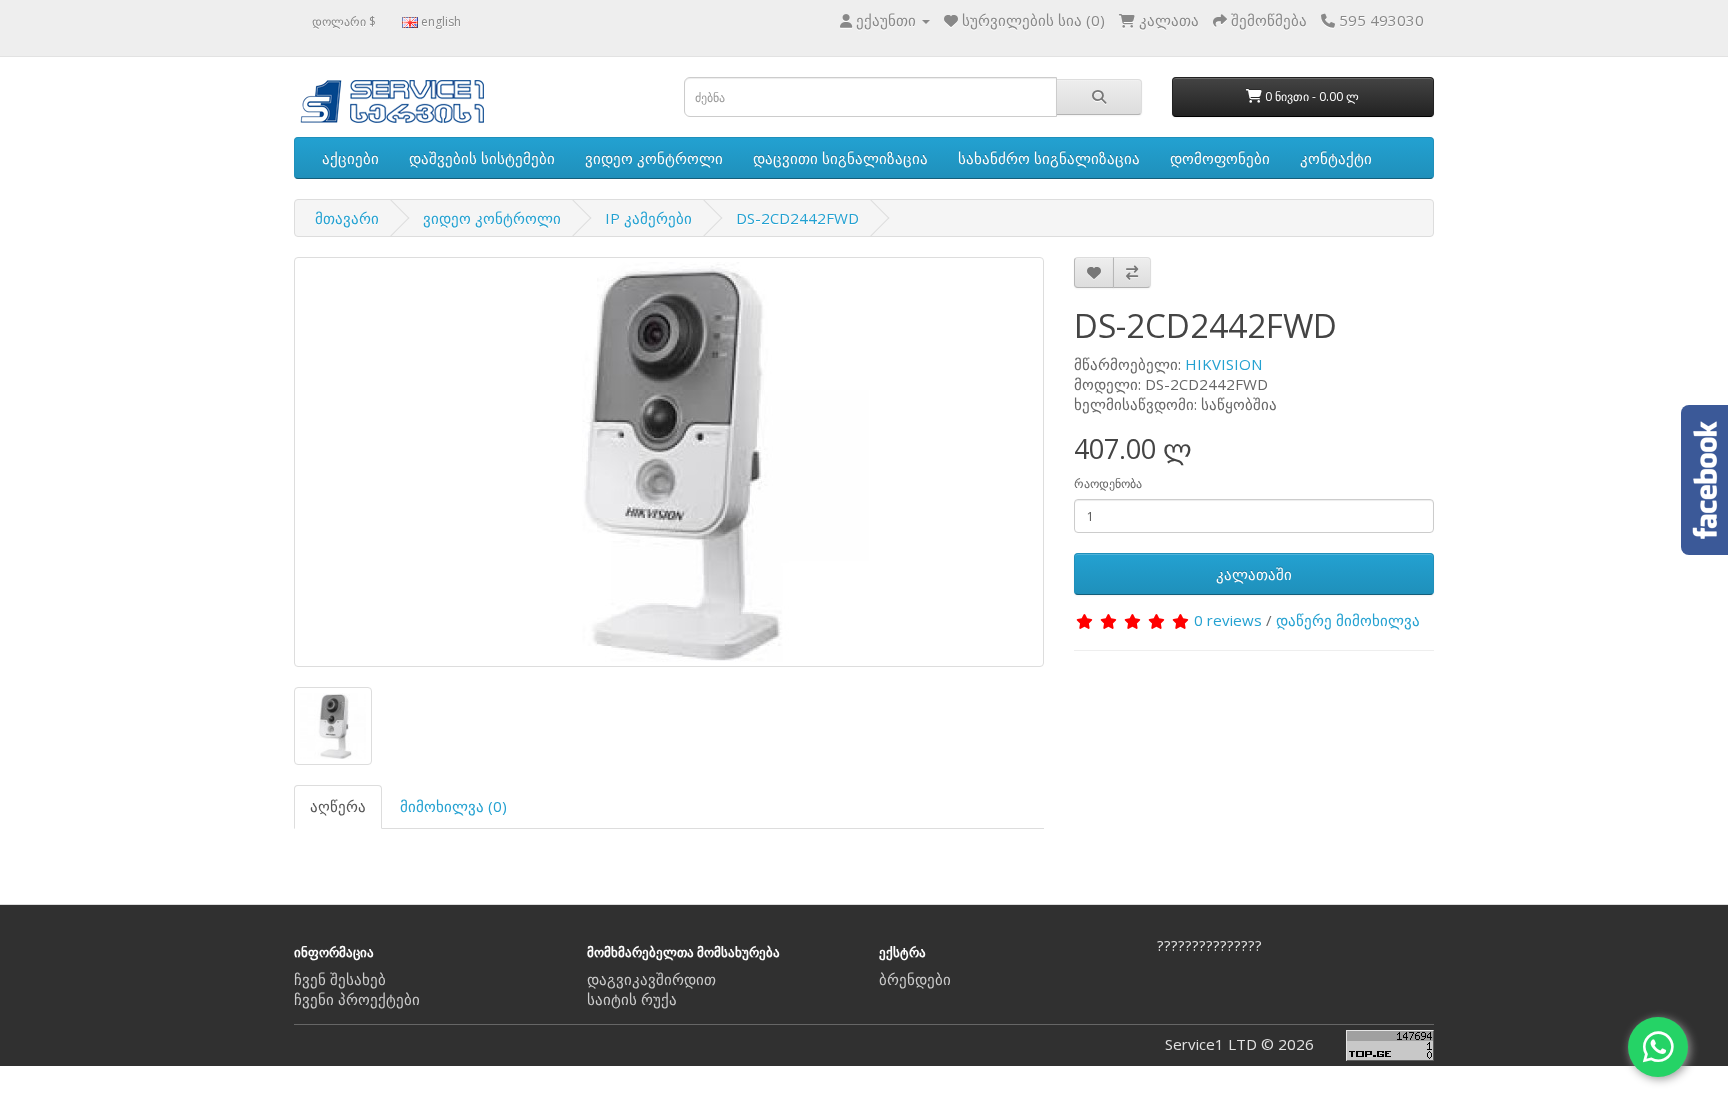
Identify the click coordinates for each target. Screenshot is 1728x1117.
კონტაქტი (1336, 158)
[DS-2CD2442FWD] (669, 462)
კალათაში (1254, 574)
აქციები (350, 158)
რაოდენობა (1108, 483)
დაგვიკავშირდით (651, 979)
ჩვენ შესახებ (340, 979)
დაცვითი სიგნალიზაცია (840, 158)
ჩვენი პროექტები (357, 999)
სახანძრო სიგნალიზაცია (1049, 158)
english (439, 21)
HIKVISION (1223, 364)
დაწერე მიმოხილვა (1348, 620)
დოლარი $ (344, 21)
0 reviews (1228, 620)
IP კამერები (648, 218)
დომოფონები (1220, 158)
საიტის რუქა (632, 999)
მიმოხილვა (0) (453, 806)
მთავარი (347, 218)
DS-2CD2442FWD (797, 218)
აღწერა (338, 806)
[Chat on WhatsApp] (1658, 1047)
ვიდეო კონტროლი (654, 158)
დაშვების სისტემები (482, 158)
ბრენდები (915, 979)
